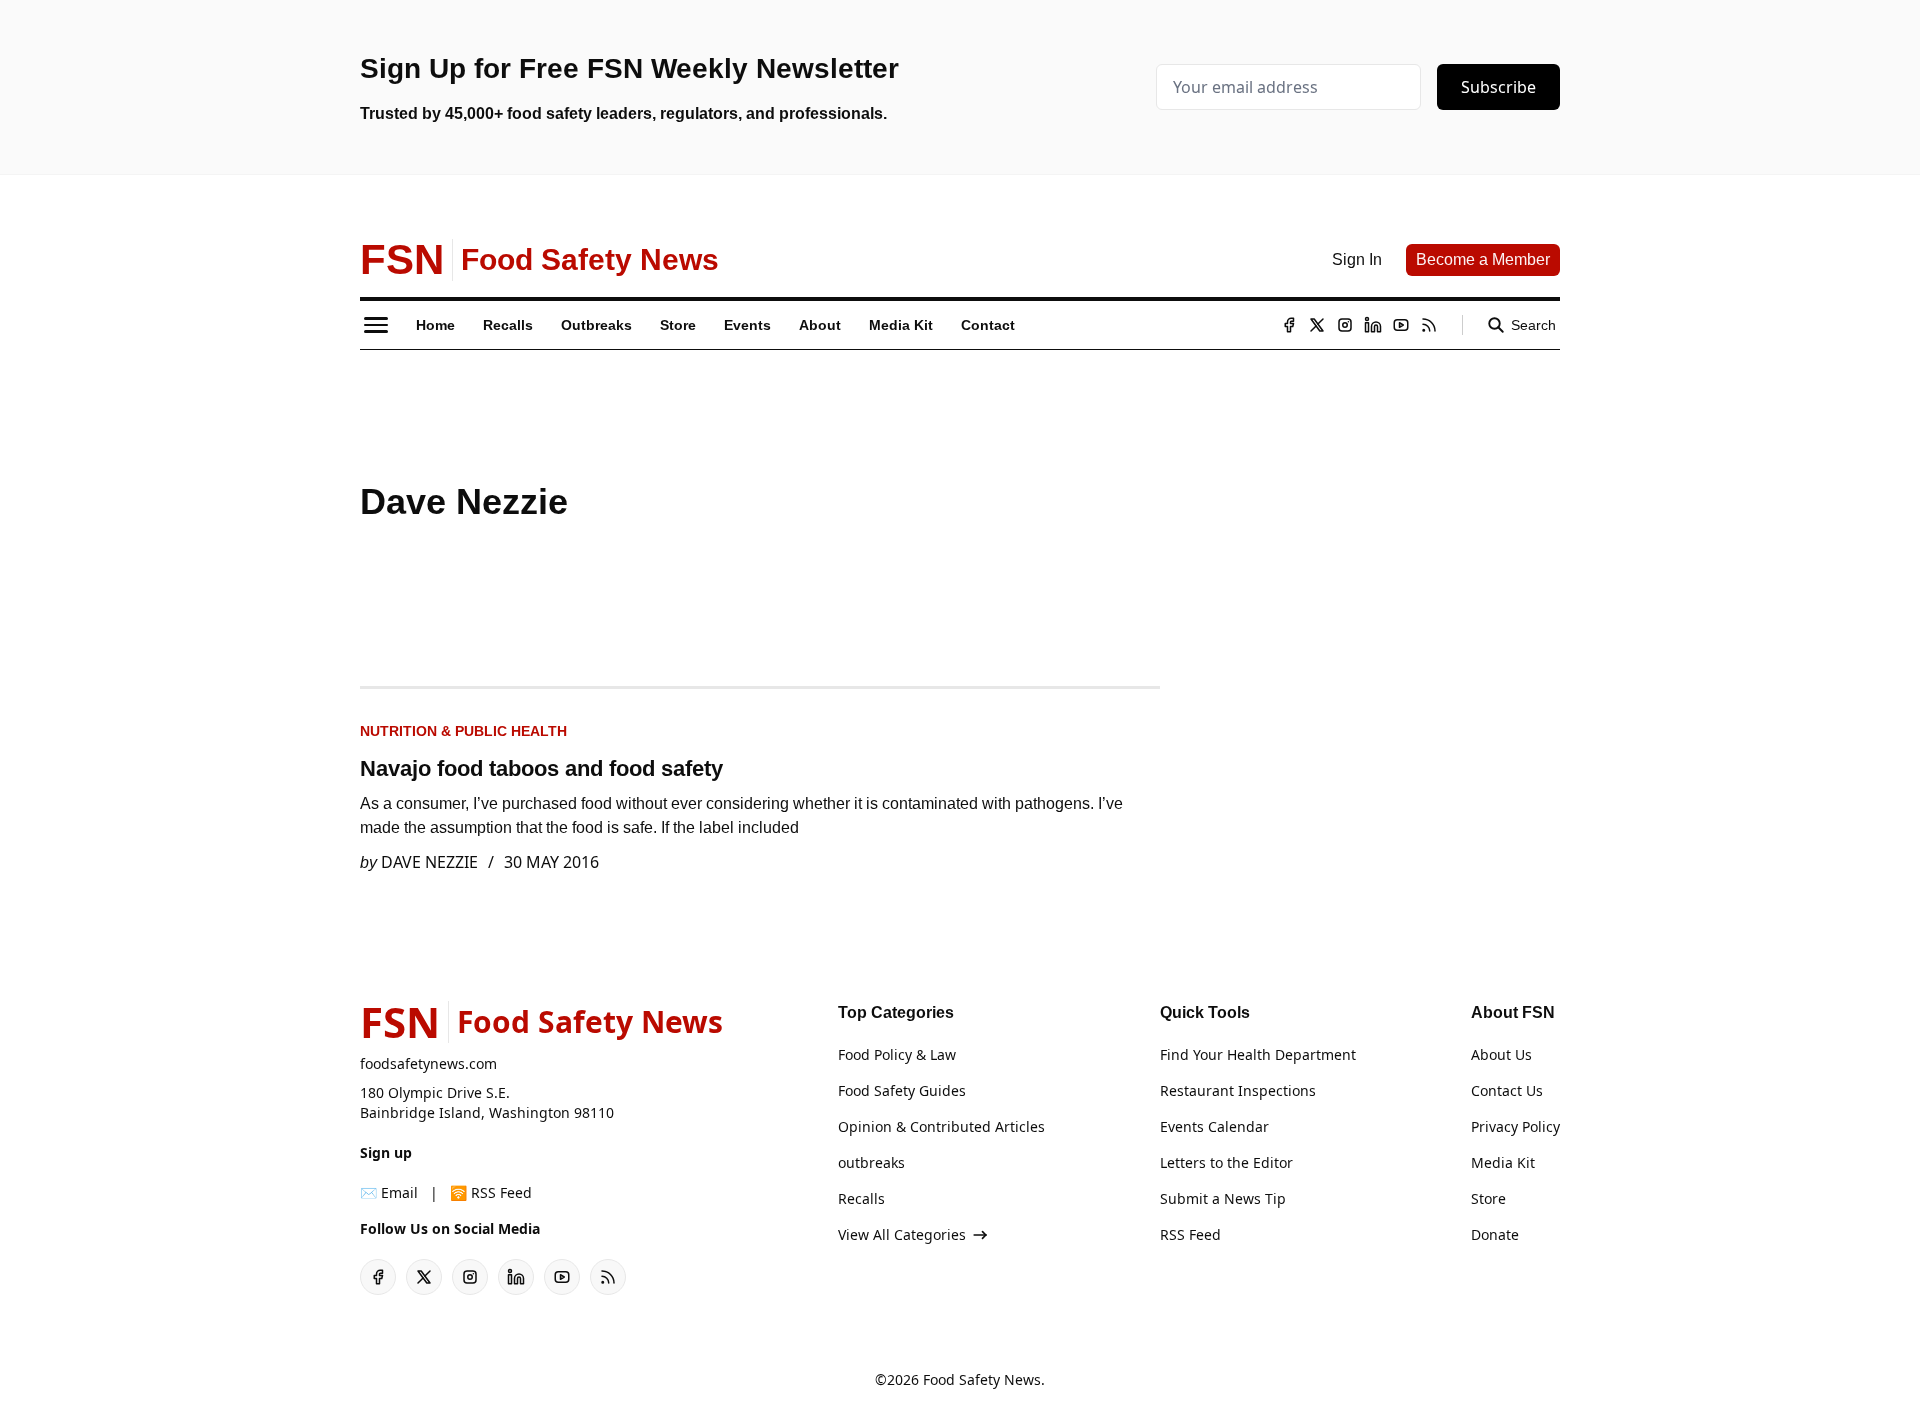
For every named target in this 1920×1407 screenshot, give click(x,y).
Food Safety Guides (902, 1090)
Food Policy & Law (897, 1054)
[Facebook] (1289, 325)
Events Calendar (1214, 1126)
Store (1488, 1198)
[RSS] (1429, 325)
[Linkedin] (1373, 325)
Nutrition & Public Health (463, 731)
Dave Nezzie (429, 862)
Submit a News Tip (1223, 1198)
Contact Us (1507, 1090)
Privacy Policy (1515, 1126)
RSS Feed (1190, 1234)
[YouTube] (1401, 325)
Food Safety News (982, 1379)
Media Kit (1503, 1162)
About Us (1501, 1054)
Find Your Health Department (1258, 1054)
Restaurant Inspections (1238, 1090)
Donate (1495, 1234)
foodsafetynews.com (428, 1063)
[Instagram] (1345, 325)
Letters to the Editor (1226, 1162)
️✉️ (389, 1192)
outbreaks (871, 1162)
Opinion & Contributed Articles (941, 1126)
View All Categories (902, 1234)
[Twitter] (1317, 325)
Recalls (861, 1198)
